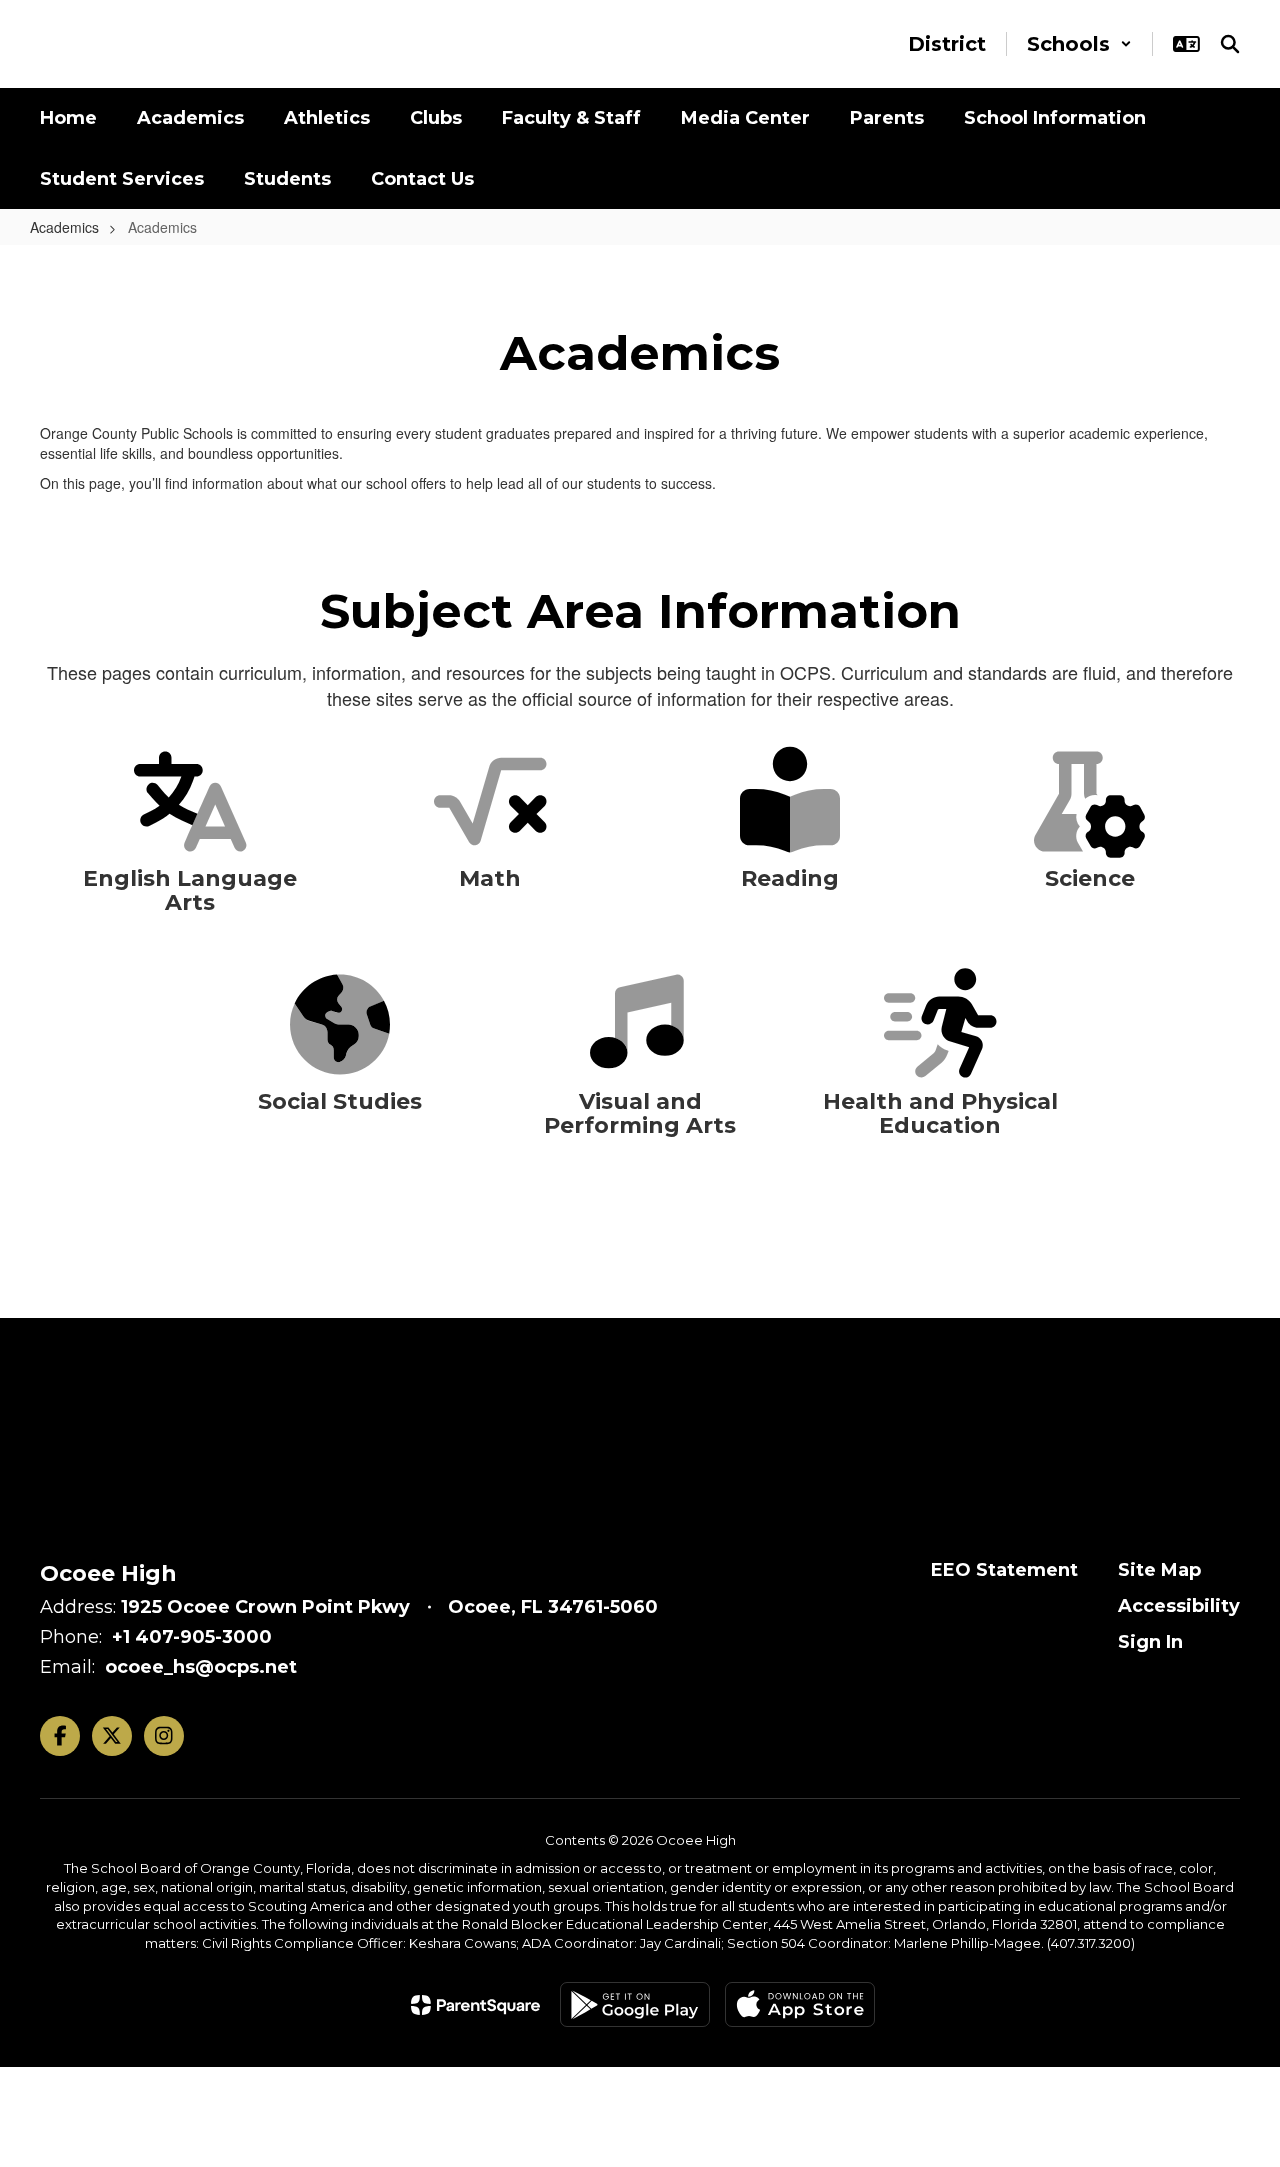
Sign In (1150, 1642)
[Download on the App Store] (800, 2004)
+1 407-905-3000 (192, 1637)
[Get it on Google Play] (635, 2004)
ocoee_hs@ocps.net (201, 1667)
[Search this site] (1230, 44)
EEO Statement (1004, 1570)
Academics (64, 227)
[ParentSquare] (475, 2005)
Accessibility (1179, 1606)
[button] (1079, 44)
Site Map (1159, 1570)
